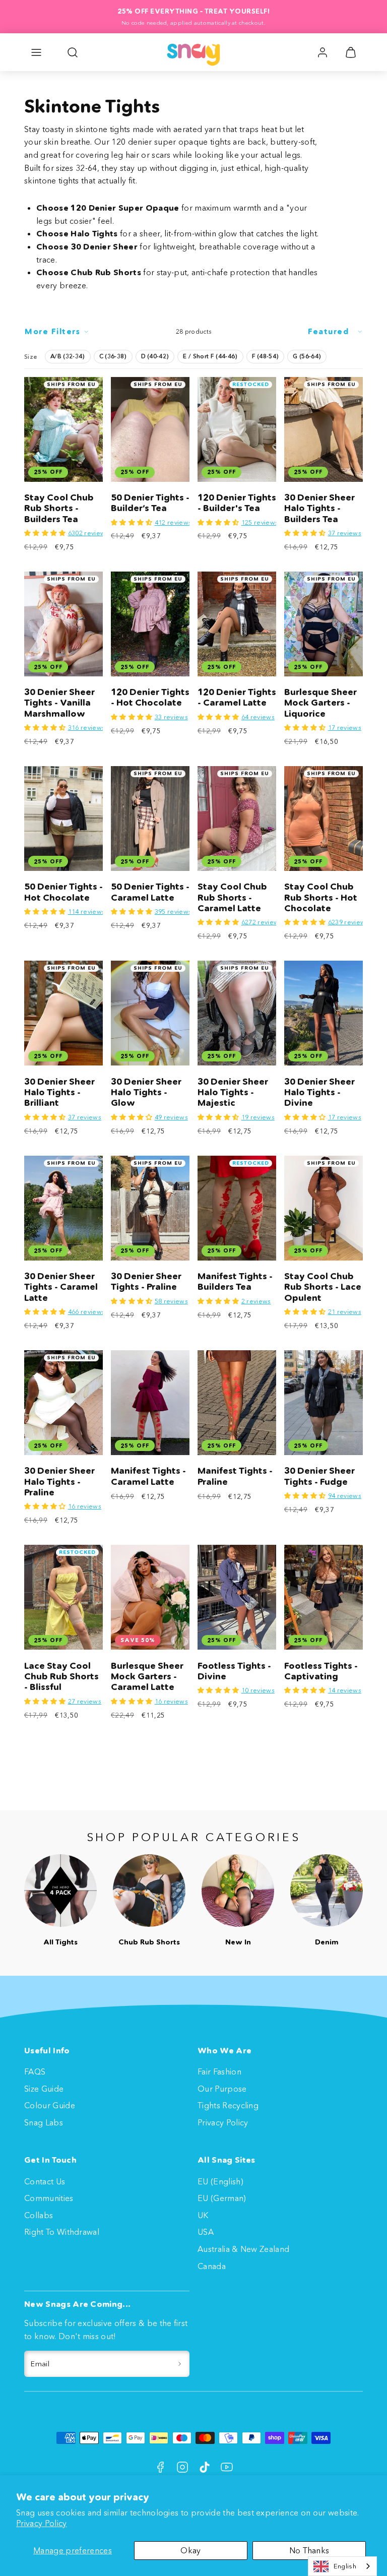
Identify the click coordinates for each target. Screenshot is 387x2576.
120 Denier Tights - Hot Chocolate (150, 697)
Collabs (39, 2215)
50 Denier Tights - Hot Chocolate (63, 892)
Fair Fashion (219, 2071)
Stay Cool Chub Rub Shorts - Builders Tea (59, 508)
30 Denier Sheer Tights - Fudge (319, 1476)
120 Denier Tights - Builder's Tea (237, 503)
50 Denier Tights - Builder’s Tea (150, 503)
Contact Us (45, 2181)
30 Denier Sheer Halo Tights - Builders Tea (319, 508)
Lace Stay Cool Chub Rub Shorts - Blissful (61, 1677)
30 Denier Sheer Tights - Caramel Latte (61, 1287)
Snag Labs (44, 2122)
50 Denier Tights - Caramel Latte (150, 892)
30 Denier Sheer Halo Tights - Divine (319, 1092)
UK (203, 2215)
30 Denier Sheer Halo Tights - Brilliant (59, 1092)
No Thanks (309, 2550)
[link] (322, 52)
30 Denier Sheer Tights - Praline (146, 1281)
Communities (49, 2198)
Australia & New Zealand (243, 2249)
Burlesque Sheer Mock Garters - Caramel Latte (147, 1677)
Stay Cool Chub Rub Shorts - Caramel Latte (232, 897)
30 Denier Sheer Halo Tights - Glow (146, 1092)
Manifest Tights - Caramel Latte (148, 1476)
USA (206, 2232)
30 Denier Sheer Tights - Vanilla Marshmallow (59, 703)
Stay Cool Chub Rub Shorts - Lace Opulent (323, 1287)
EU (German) (222, 2198)
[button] (36, 52)
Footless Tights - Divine (234, 1671)
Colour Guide (50, 2105)
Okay (190, 2550)
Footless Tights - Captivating (321, 1671)
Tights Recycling (228, 2105)
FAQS (35, 2071)
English (345, 2566)
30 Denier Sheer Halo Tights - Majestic (233, 1092)
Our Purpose (222, 2089)
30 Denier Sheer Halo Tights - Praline (59, 1482)
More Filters (52, 331)
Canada (212, 2266)
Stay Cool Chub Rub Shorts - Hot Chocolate (321, 897)
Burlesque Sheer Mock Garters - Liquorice (320, 703)
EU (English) (220, 2181)
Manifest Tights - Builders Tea (235, 1281)
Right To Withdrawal (62, 2232)
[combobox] (342, 2566)
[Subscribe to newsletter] (180, 2364)
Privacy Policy (41, 2523)
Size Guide (44, 2089)
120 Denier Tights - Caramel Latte (237, 697)
